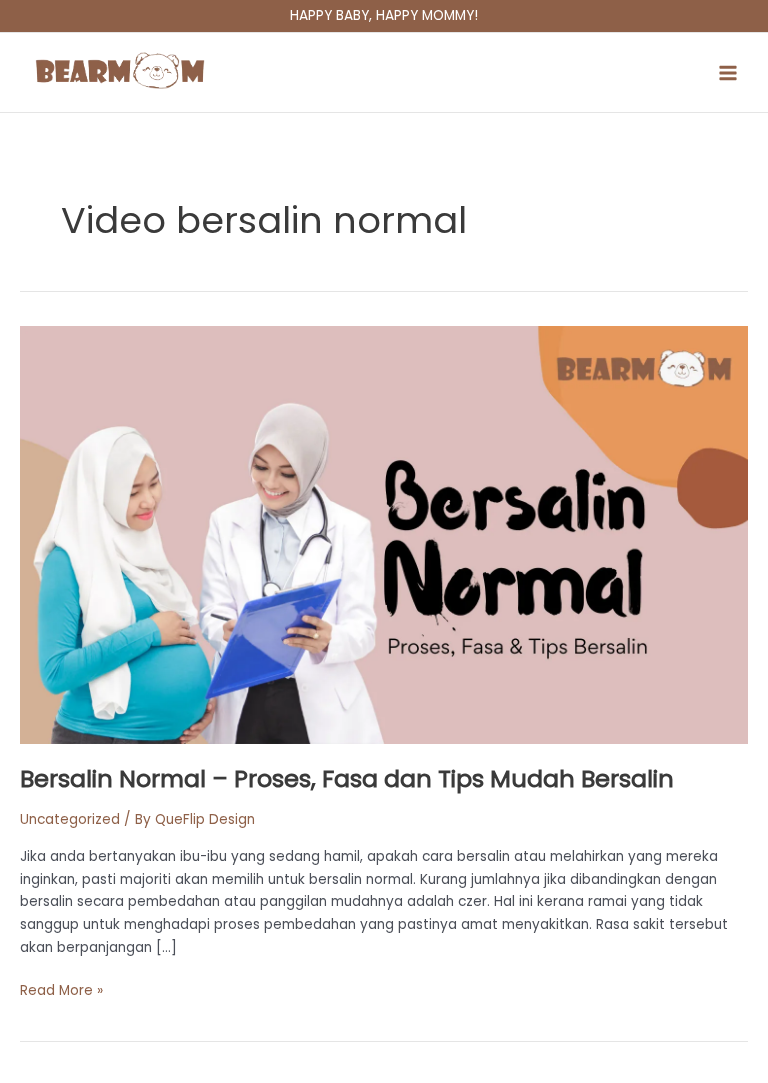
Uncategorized (70, 819)
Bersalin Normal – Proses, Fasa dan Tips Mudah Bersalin (347, 778)
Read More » (61, 990)
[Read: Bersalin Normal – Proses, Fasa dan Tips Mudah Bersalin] (384, 534)
